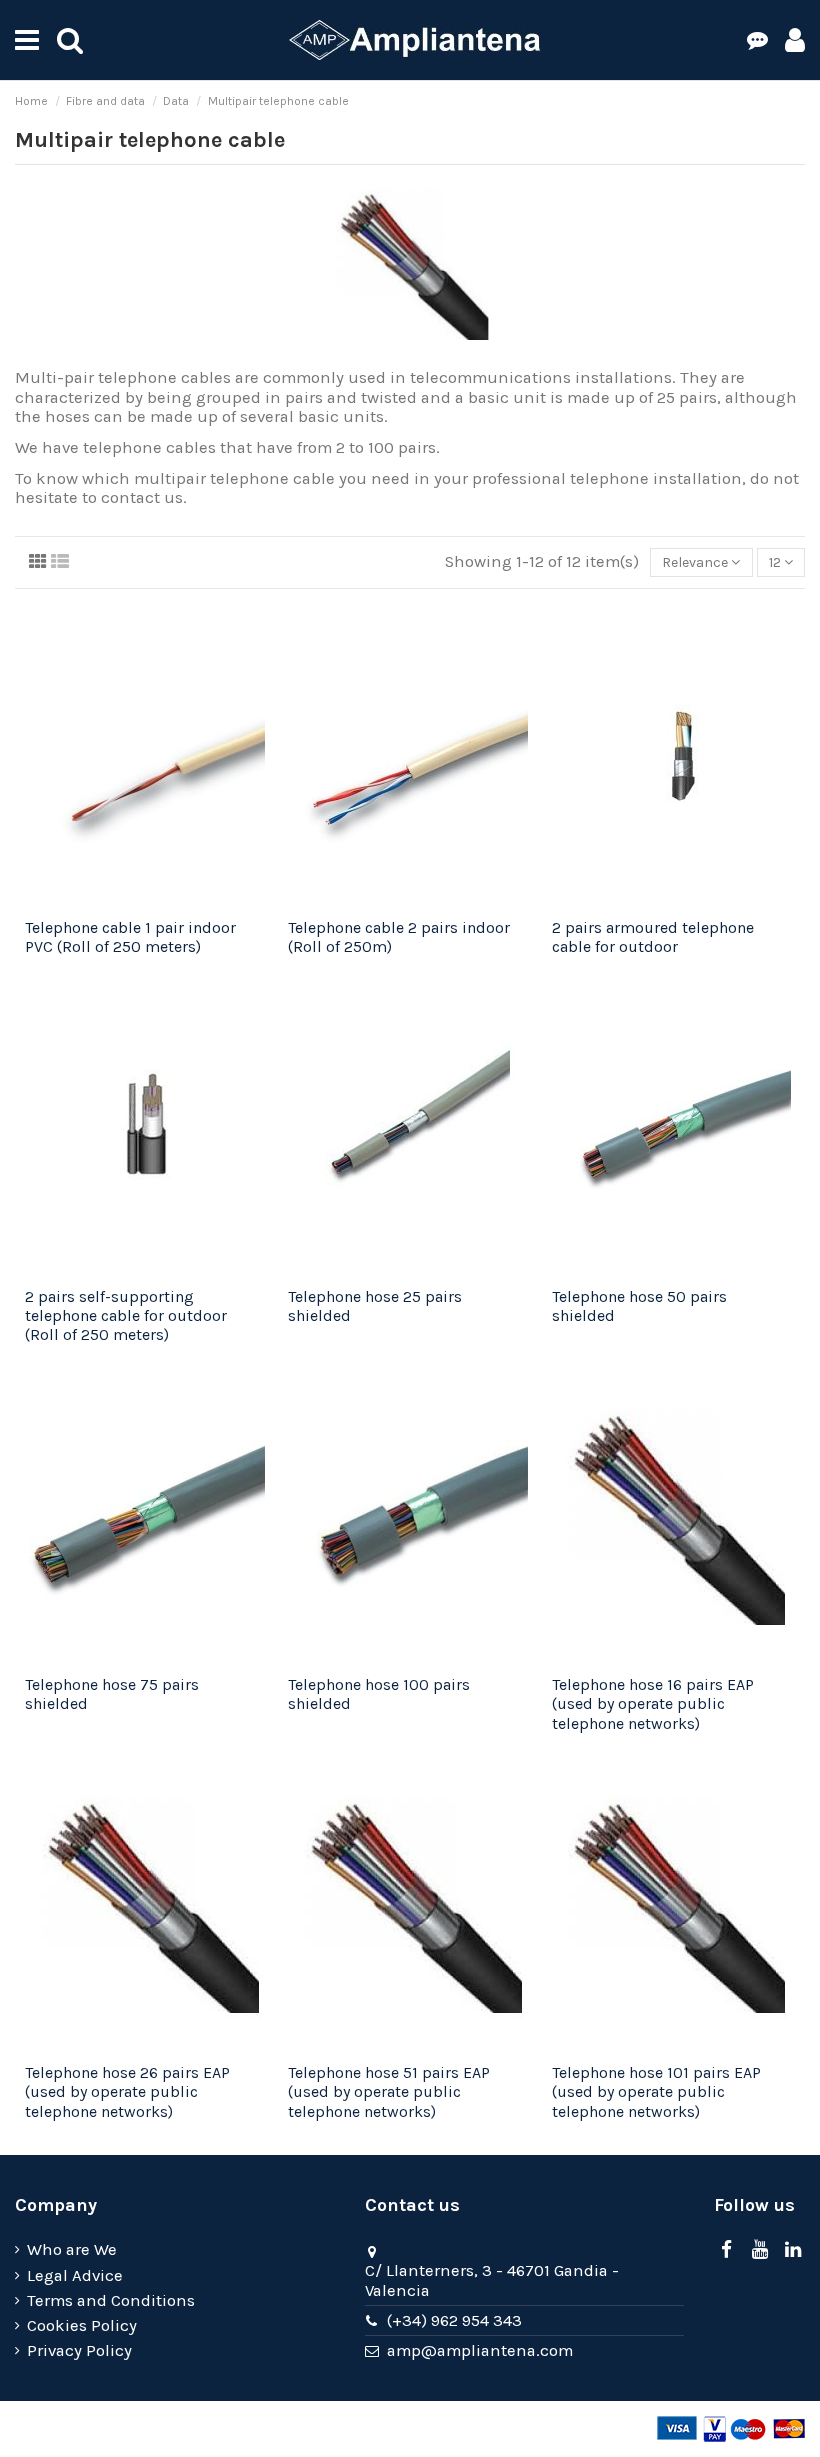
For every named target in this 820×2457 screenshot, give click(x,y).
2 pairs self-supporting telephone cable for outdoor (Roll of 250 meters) (126, 1315)
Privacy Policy (79, 2350)
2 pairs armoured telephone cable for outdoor (653, 937)
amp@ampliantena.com (480, 2350)
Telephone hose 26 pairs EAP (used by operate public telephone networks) (127, 2091)
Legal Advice (75, 2275)
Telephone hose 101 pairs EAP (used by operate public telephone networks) (656, 2091)
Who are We (72, 2249)
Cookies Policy (82, 2325)
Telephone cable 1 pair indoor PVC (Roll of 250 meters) (130, 937)
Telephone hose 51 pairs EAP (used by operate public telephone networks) (389, 2091)
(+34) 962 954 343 (454, 2320)
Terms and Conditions (111, 2300)
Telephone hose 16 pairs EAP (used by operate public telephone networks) (653, 1703)
